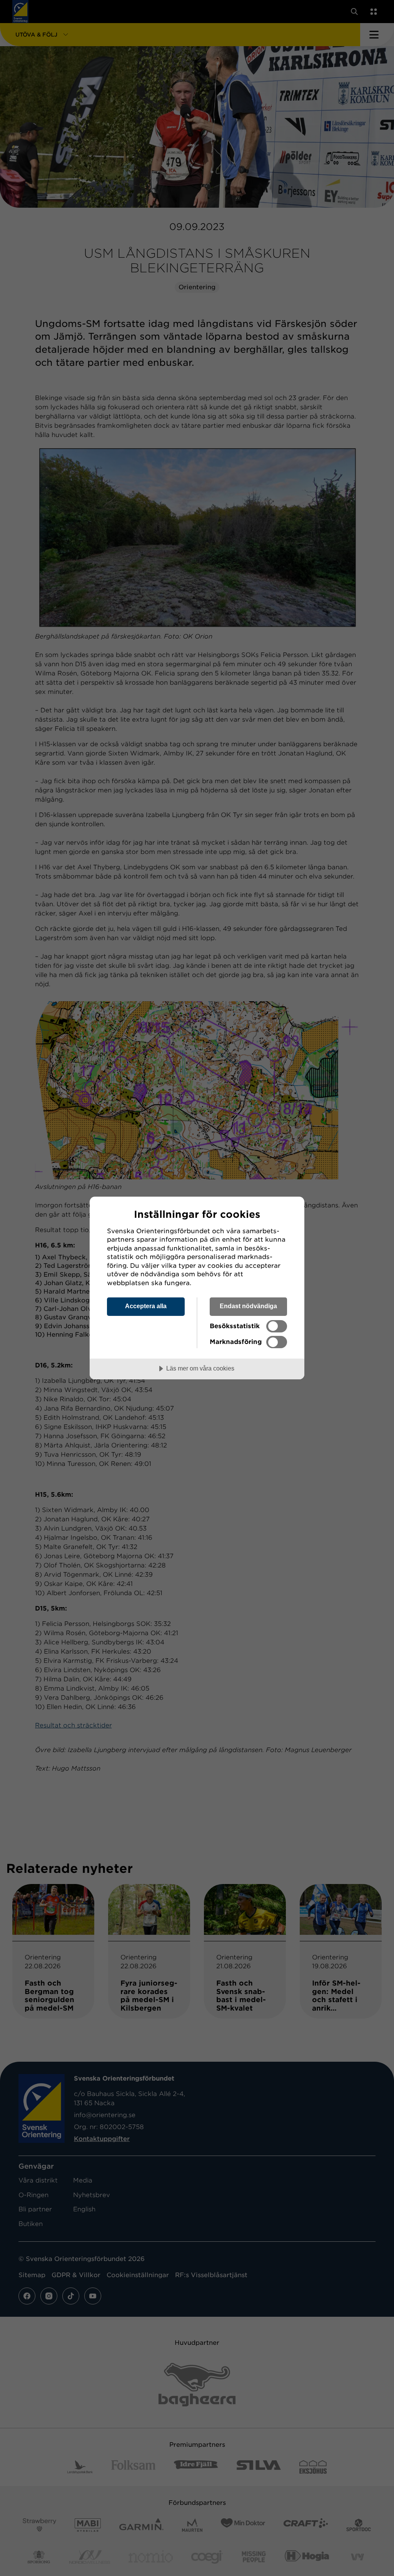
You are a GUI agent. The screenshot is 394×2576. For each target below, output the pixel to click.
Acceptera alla (146, 1306)
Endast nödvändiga (248, 1306)
